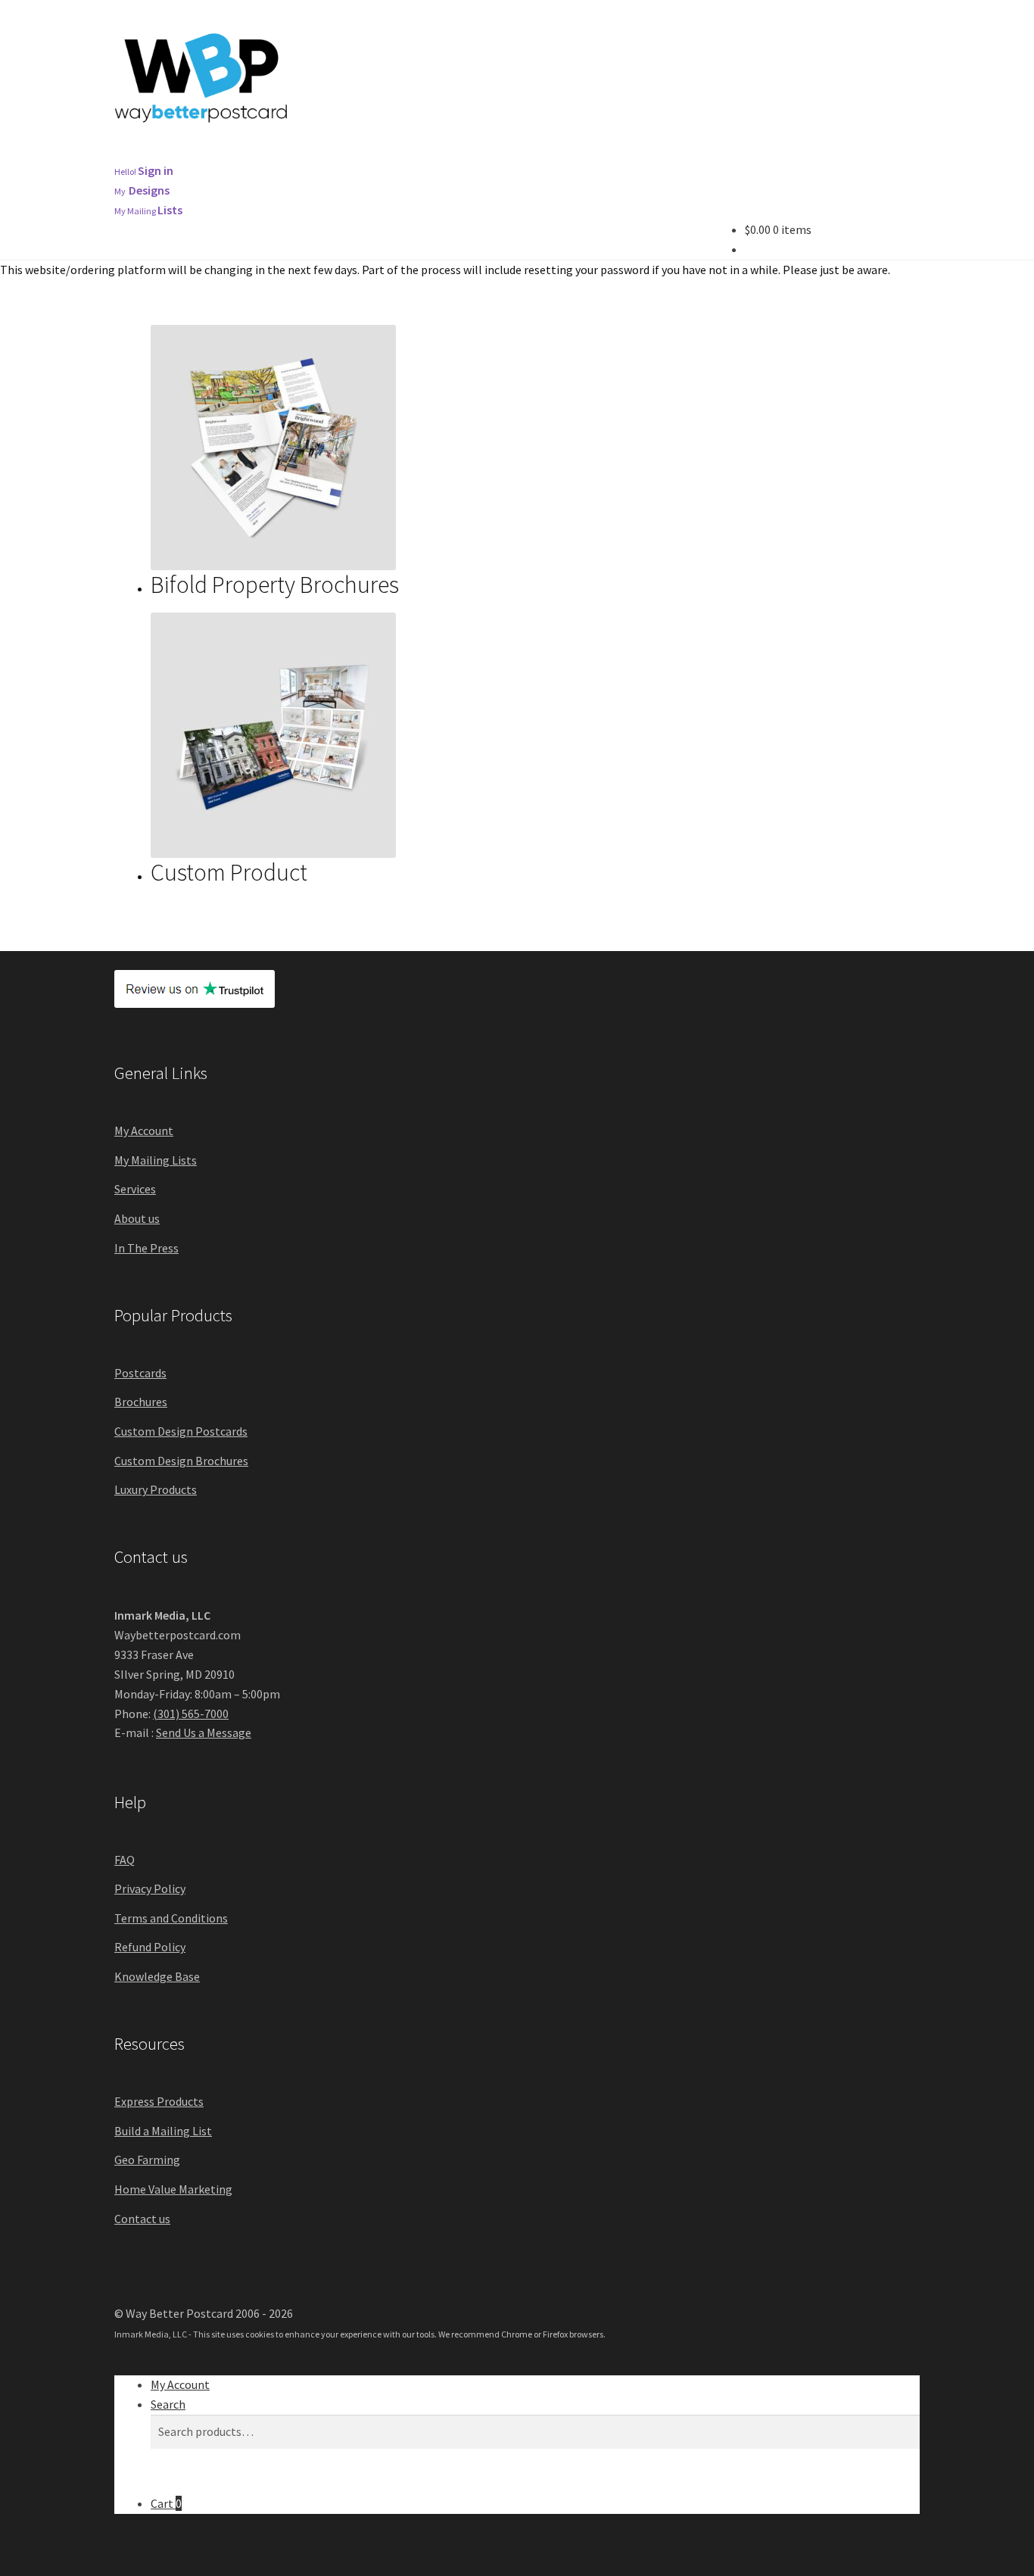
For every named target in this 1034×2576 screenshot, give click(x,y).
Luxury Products (156, 1489)
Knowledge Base (157, 1976)
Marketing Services (461, 153)
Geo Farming (147, 2160)
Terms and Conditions (171, 1918)
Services (135, 1189)
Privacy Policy (150, 1888)
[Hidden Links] (765, 153)
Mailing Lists (582, 153)
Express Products (159, 2101)
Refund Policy (150, 1947)
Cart (166, 2503)
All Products (157, 153)
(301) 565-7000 (191, 1714)
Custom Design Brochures (181, 1461)
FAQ (125, 1860)
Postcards (255, 153)
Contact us (142, 2219)
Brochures (347, 153)
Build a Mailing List (163, 2131)
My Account (144, 1131)
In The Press (146, 1248)
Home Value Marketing (173, 2189)
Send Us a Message (204, 1732)
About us (137, 1218)
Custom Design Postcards (181, 1431)
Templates (683, 153)
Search (168, 2404)
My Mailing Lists (156, 1160)
